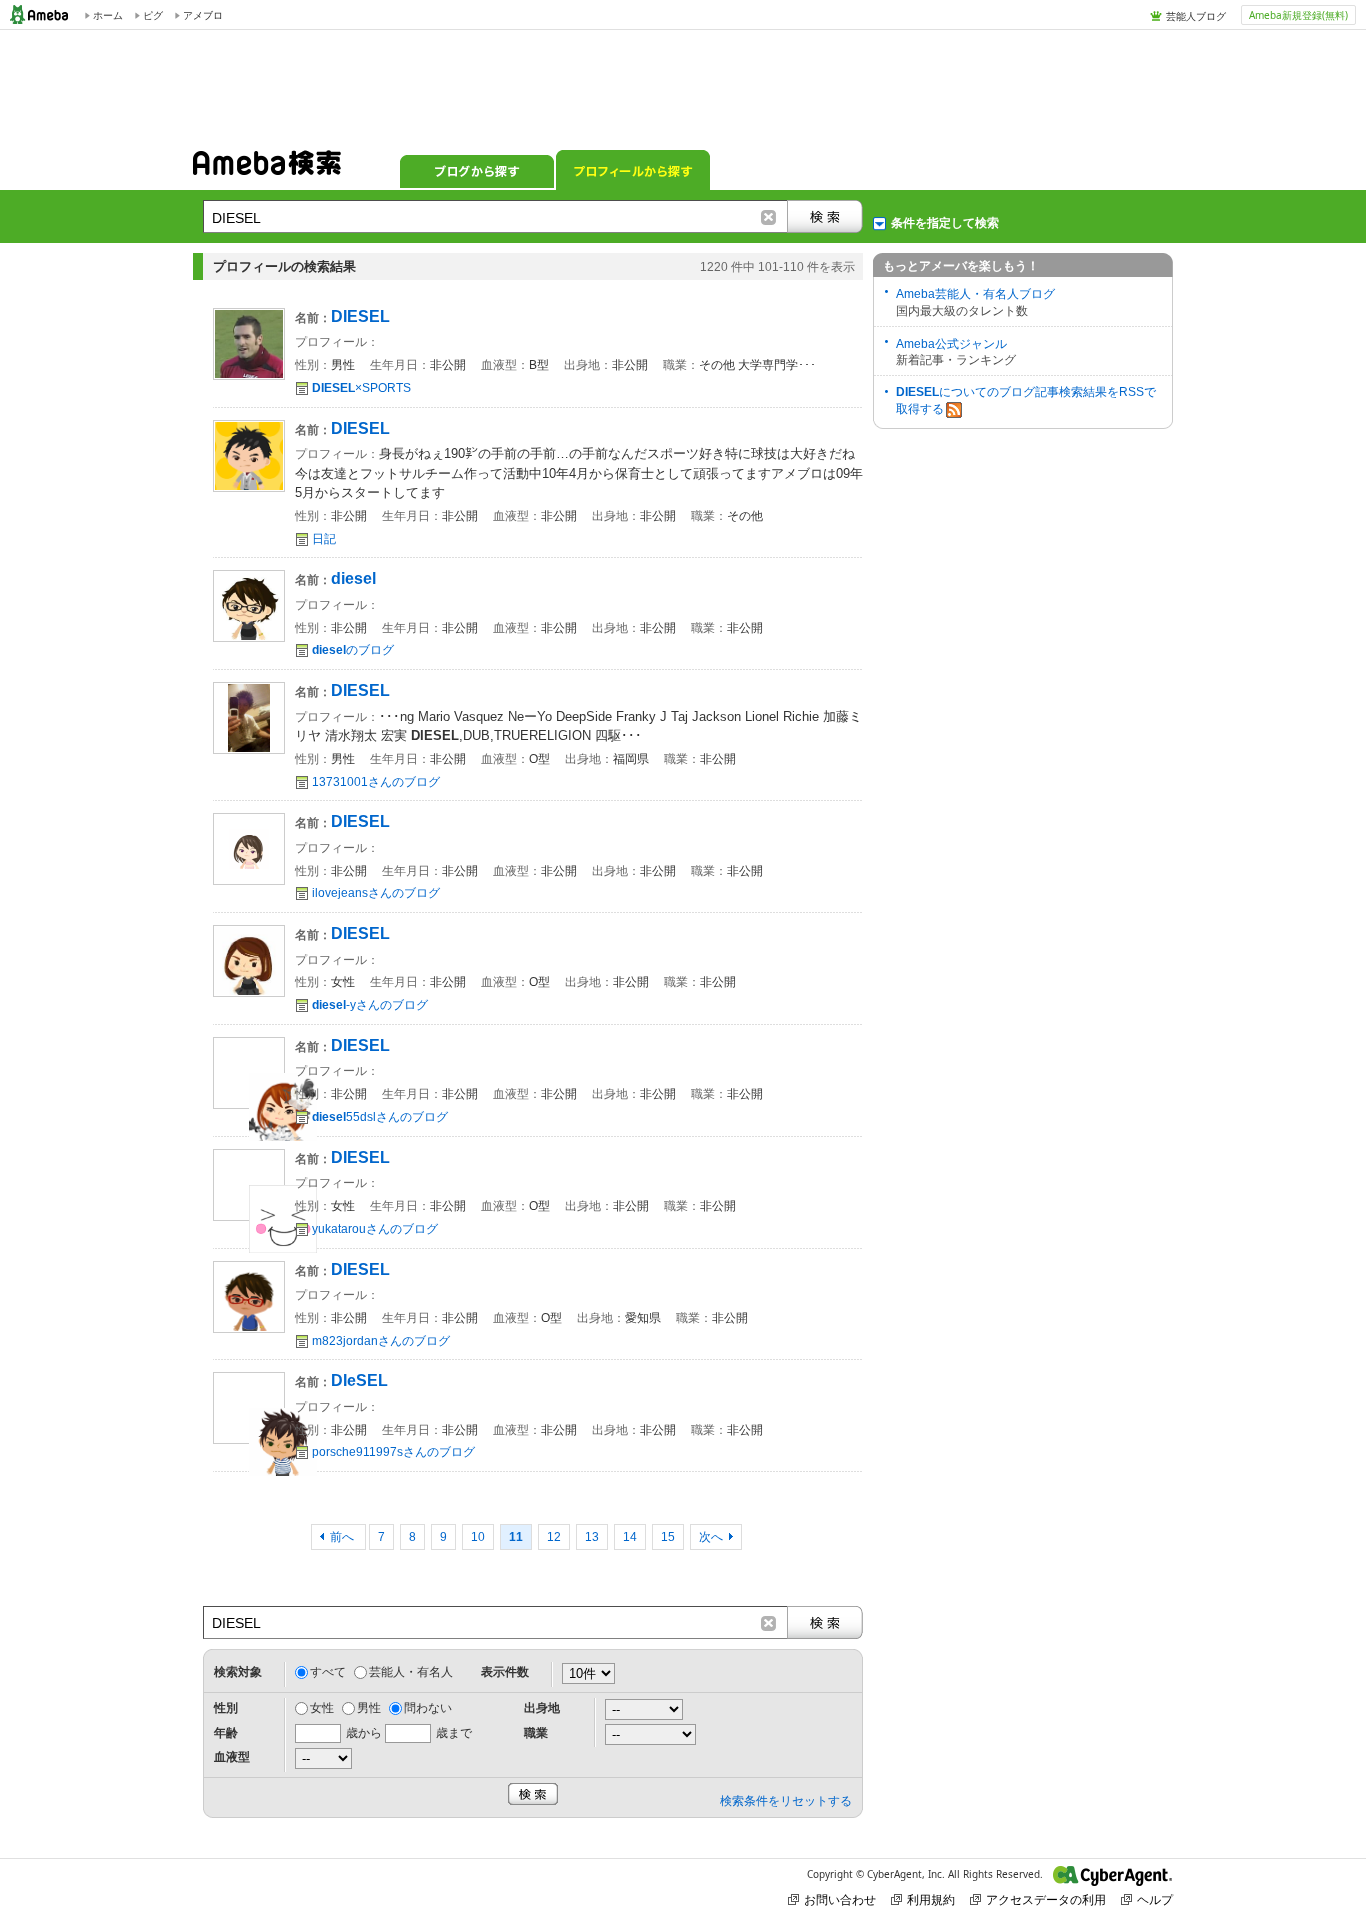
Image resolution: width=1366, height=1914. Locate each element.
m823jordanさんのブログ (381, 1341)
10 (478, 1537)
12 (554, 1537)
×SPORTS (361, 388)
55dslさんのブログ (380, 1117)
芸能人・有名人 (411, 1672)
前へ (343, 1537)
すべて (328, 1672)
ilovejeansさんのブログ (376, 893)
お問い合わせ (840, 1899)
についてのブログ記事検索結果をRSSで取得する (1026, 400)
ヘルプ (1155, 1899)
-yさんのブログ (370, 1005)
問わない (428, 1708)
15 (668, 1537)
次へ (711, 1537)
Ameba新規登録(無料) (1298, 15)
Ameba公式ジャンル (951, 344)
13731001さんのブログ (376, 782)
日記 (324, 539)
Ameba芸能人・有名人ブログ (975, 294)
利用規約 (931, 1899)
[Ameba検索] (267, 169)
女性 (322, 1708)
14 (630, 1537)
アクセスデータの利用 (1046, 1899)
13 (592, 1537)
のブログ (353, 650)
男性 (369, 1708)
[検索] (825, 216)
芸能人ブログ (1196, 16)
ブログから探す (477, 170)
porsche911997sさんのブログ (393, 1452)
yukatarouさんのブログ (375, 1229)
